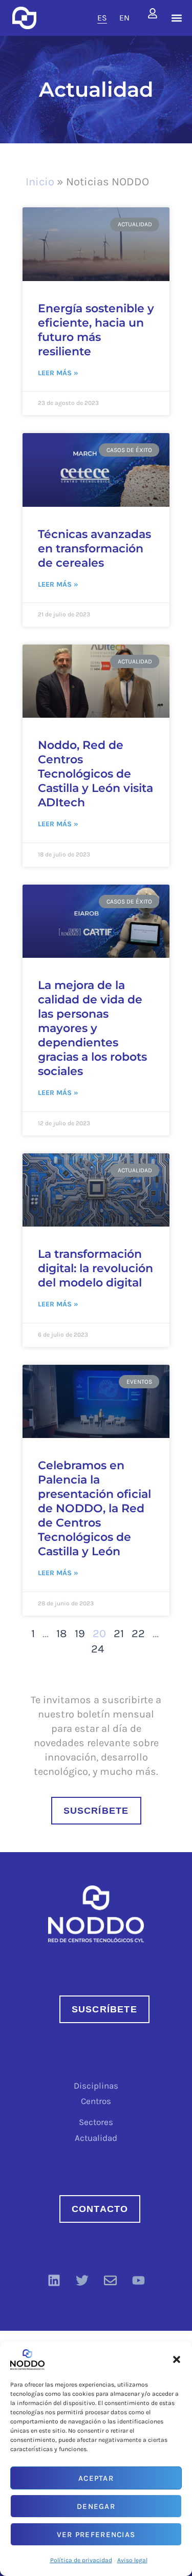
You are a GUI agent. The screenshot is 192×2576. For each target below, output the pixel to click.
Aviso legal (132, 2560)
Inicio (40, 182)
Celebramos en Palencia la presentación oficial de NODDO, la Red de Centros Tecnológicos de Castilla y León (94, 1508)
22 (138, 1634)
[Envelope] (110, 2281)
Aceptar (96, 2478)
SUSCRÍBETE (96, 1811)
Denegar (96, 2506)
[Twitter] (82, 2281)
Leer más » (58, 373)
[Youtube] (138, 2281)
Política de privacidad (81, 2560)
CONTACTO (100, 2209)
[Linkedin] (54, 2281)
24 (98, 1649)
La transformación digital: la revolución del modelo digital (95, 1268)
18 (62, 1634)
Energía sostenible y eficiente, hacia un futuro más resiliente (96, 330)
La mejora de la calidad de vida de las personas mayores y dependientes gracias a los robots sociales (92, 1028)
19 (80, 1634)
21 (119, 1634)
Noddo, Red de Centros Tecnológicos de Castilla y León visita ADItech (95, 774)
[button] (177, 2359)
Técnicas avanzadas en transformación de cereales (94, 549)
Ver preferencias (96, 2535)
